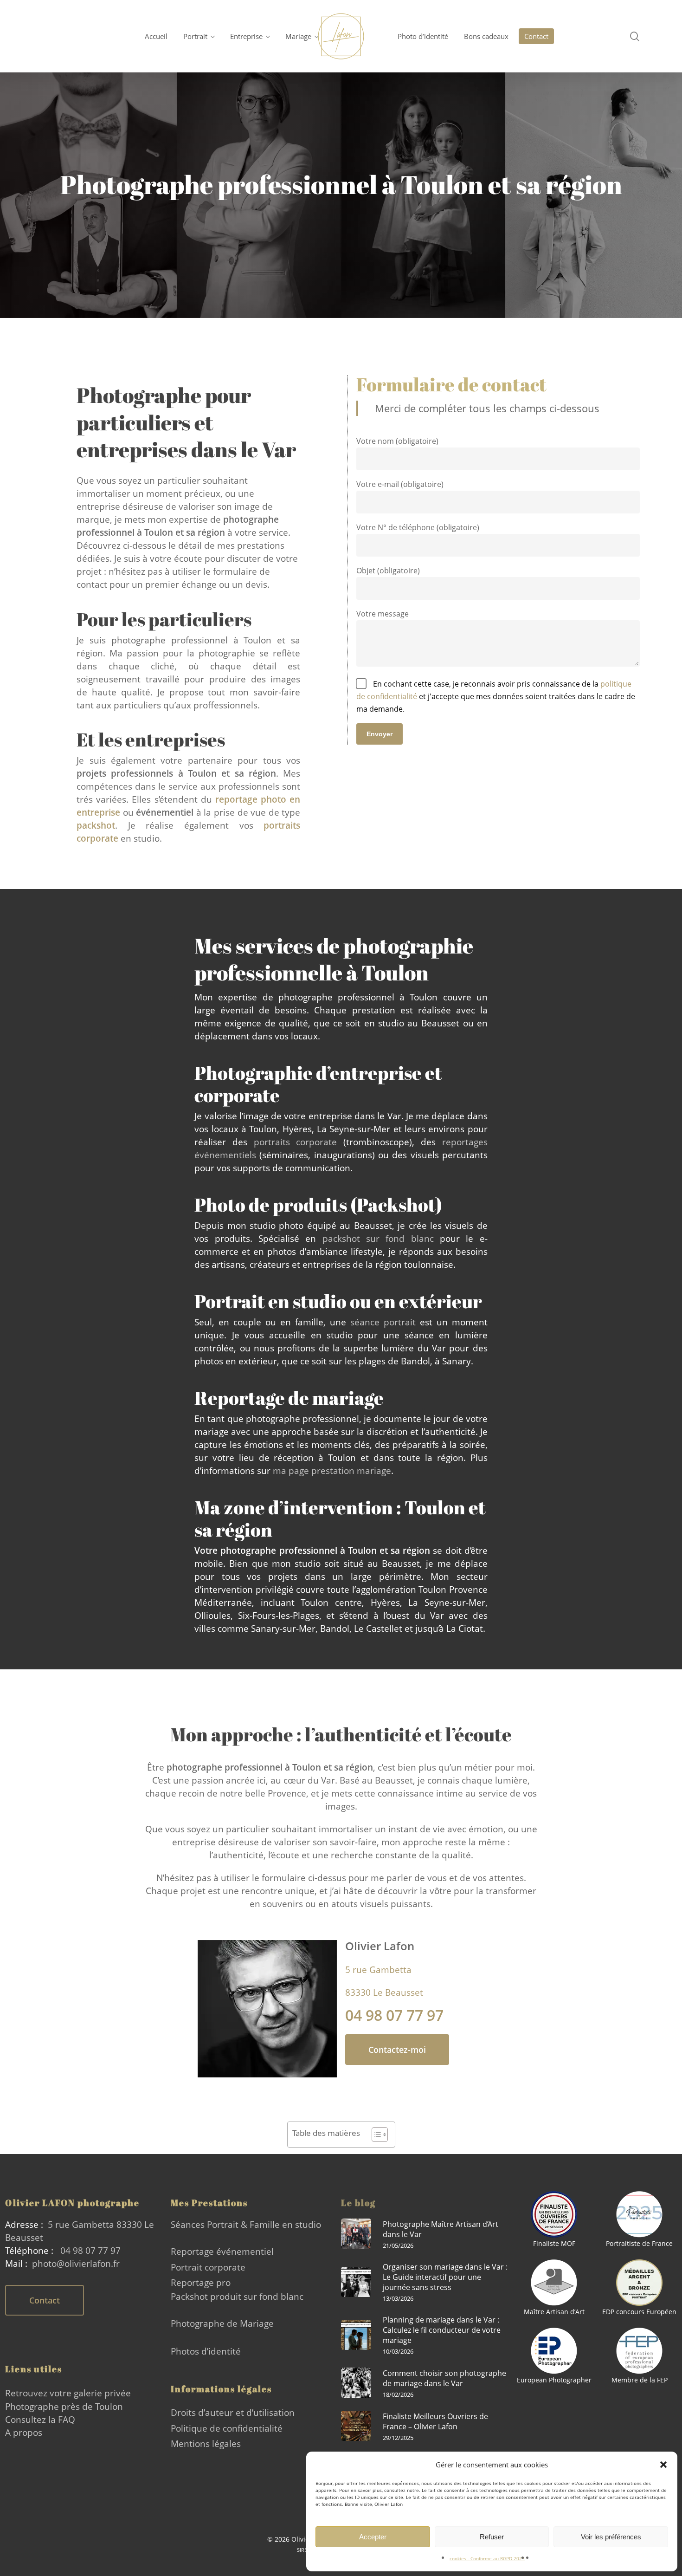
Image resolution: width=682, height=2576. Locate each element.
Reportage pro (201, 2282)
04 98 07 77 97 (90, 2250)
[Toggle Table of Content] (375, 2135)
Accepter (373, 2537)
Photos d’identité (206, 2351)
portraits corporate (296, 1142)
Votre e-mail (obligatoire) (400, 484)
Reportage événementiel (222, 2251)
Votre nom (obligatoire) (397, 441)
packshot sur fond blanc (378, 1238)
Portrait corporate (208, 2267)
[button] (663, 2465)
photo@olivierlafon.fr (76, 2263)
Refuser (492, 2537)
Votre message (383, 614)
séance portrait (383, 1322)
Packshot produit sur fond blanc (237, 2296)
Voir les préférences (611, 2537)
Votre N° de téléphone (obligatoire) (418, 527)
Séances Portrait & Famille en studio (246, 2224)
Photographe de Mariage (222, 2323)
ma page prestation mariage (332, 1470)
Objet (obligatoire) (388, 571)
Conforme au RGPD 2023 (498, 2558)
